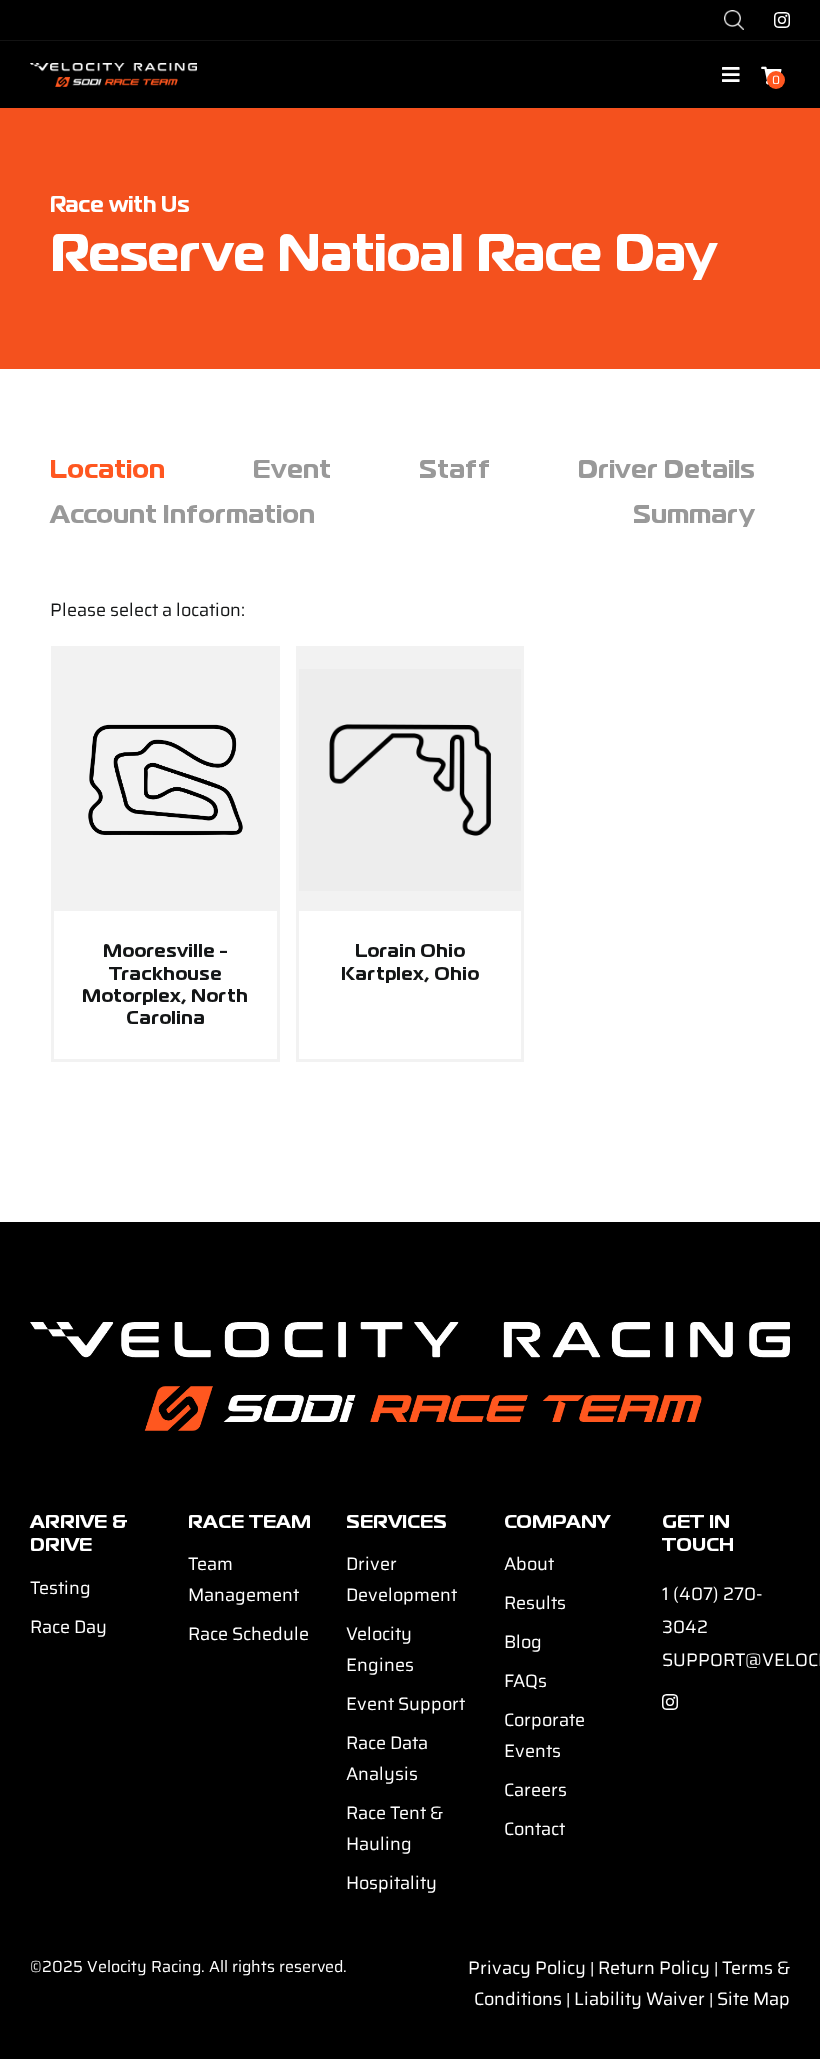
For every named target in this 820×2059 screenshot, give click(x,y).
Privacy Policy (527, 1968)
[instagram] (782, 20)
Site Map (753, 1999)
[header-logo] (113, 70)
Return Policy (654, 1968)
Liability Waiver (639, 1999)
